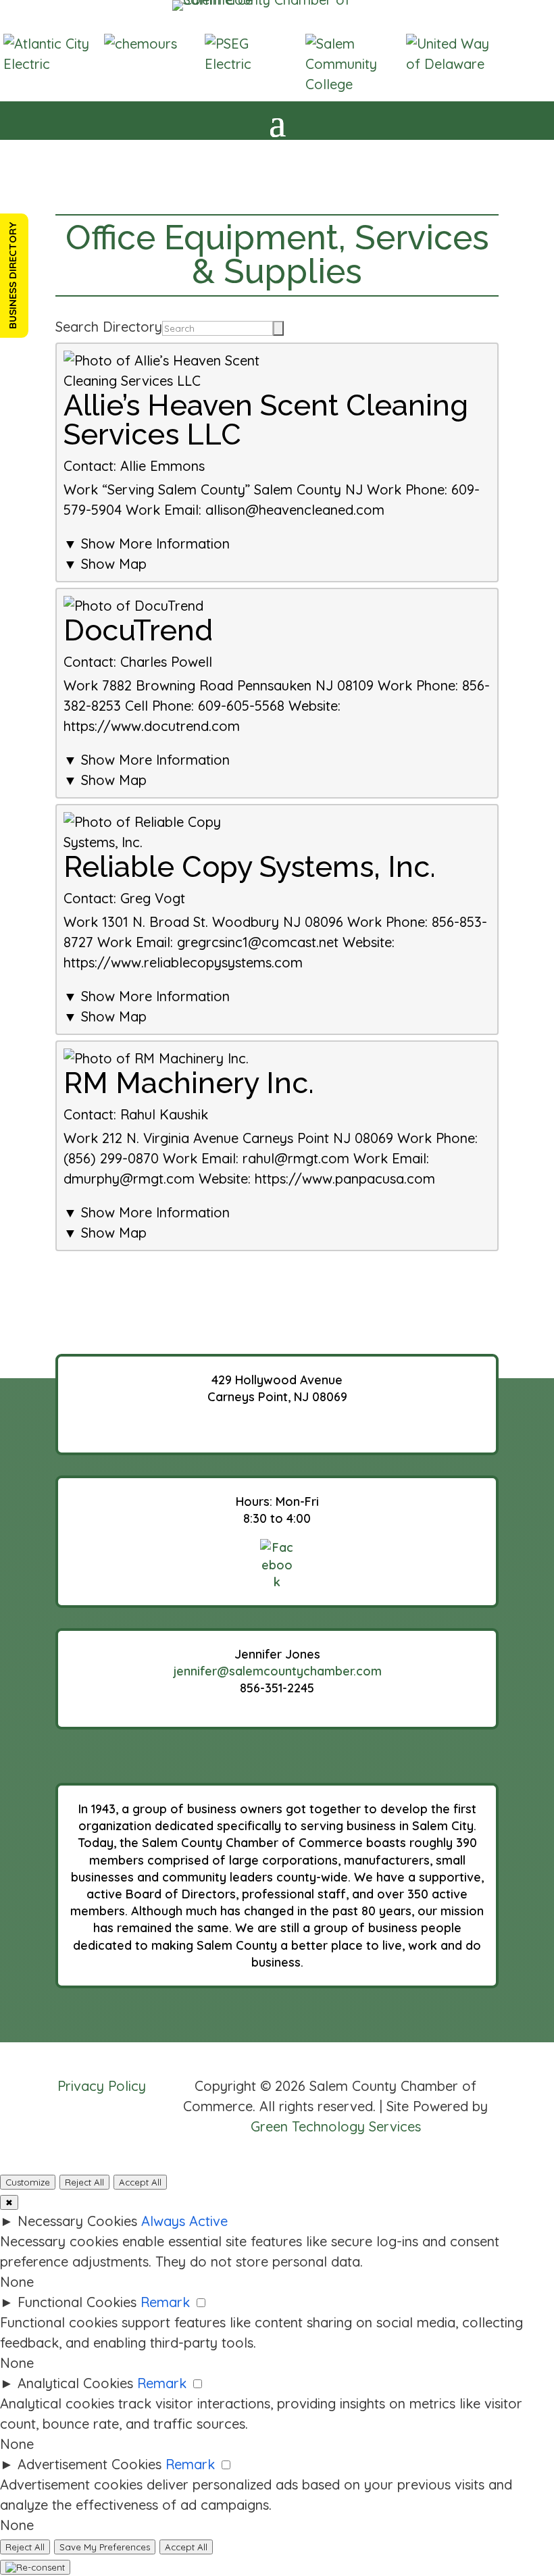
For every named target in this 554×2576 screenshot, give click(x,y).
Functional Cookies (77, 2302)
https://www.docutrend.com (152, 726)
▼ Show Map (105, 564)
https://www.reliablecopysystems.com (183, 962)
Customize (28, 2182)
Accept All (140, 2182)
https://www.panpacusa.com (345, 1179)
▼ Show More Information (147, 544)
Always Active (184, 2221)
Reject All (84, 2182)
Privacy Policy (102, 2086)
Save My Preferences (105, 2547)
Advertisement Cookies (90, 2464)
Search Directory (109, 327)
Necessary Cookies (77, 2221)
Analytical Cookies (75, 2383)
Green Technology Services (336, 2126)
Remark (165, 2302)
